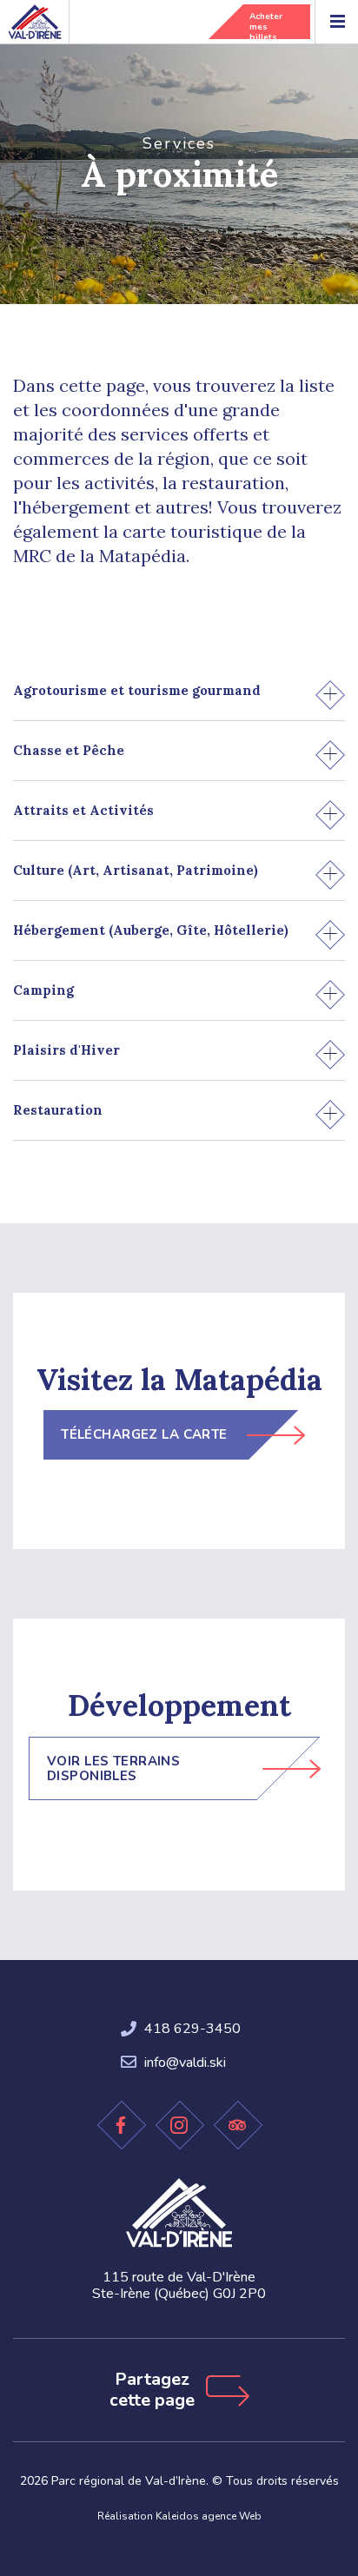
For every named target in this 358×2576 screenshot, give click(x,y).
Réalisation (179, 2516)
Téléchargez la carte (144, 1434)
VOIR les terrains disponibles (113, 1768)
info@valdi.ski (185, 2063)
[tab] (179, 691)
